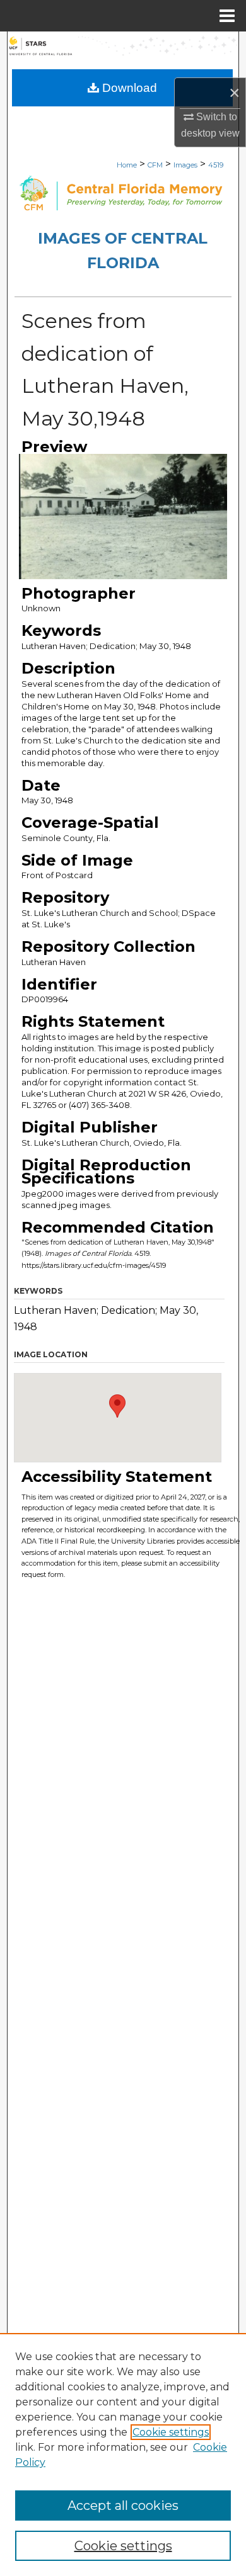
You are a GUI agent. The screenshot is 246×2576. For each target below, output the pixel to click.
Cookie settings (171, 2432)
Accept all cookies (123, 2505)
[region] (123, 2455)
